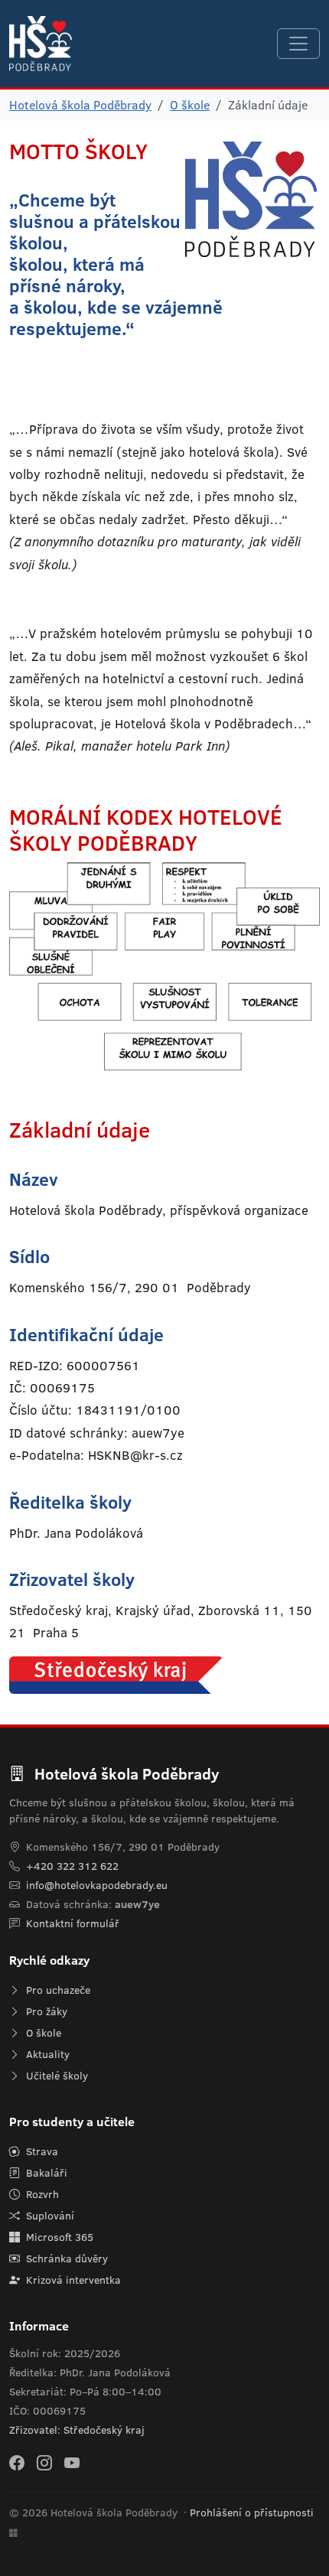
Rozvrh (41, 2194)
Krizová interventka (72, 2280)
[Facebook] (17, 2462)
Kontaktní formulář (73, 1923)
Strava (41, 2151)
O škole (190, 105)
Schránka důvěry (65, 2258)
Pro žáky (45, 2011)
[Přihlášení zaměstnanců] (13, 2533)
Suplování (49, 2216)
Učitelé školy (55, 2076)
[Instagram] (44, 2462)
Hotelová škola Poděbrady (80, 105)
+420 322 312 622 (72, 1866)
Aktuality (46, 2054)
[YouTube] (72, 2462)
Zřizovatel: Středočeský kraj (77, 2430)
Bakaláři (45, 2173)
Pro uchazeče (57, 1990)
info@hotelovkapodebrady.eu (97, 1885)
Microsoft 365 (58, 2237)
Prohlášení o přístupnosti (252, 2512)
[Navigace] (298, 44)
